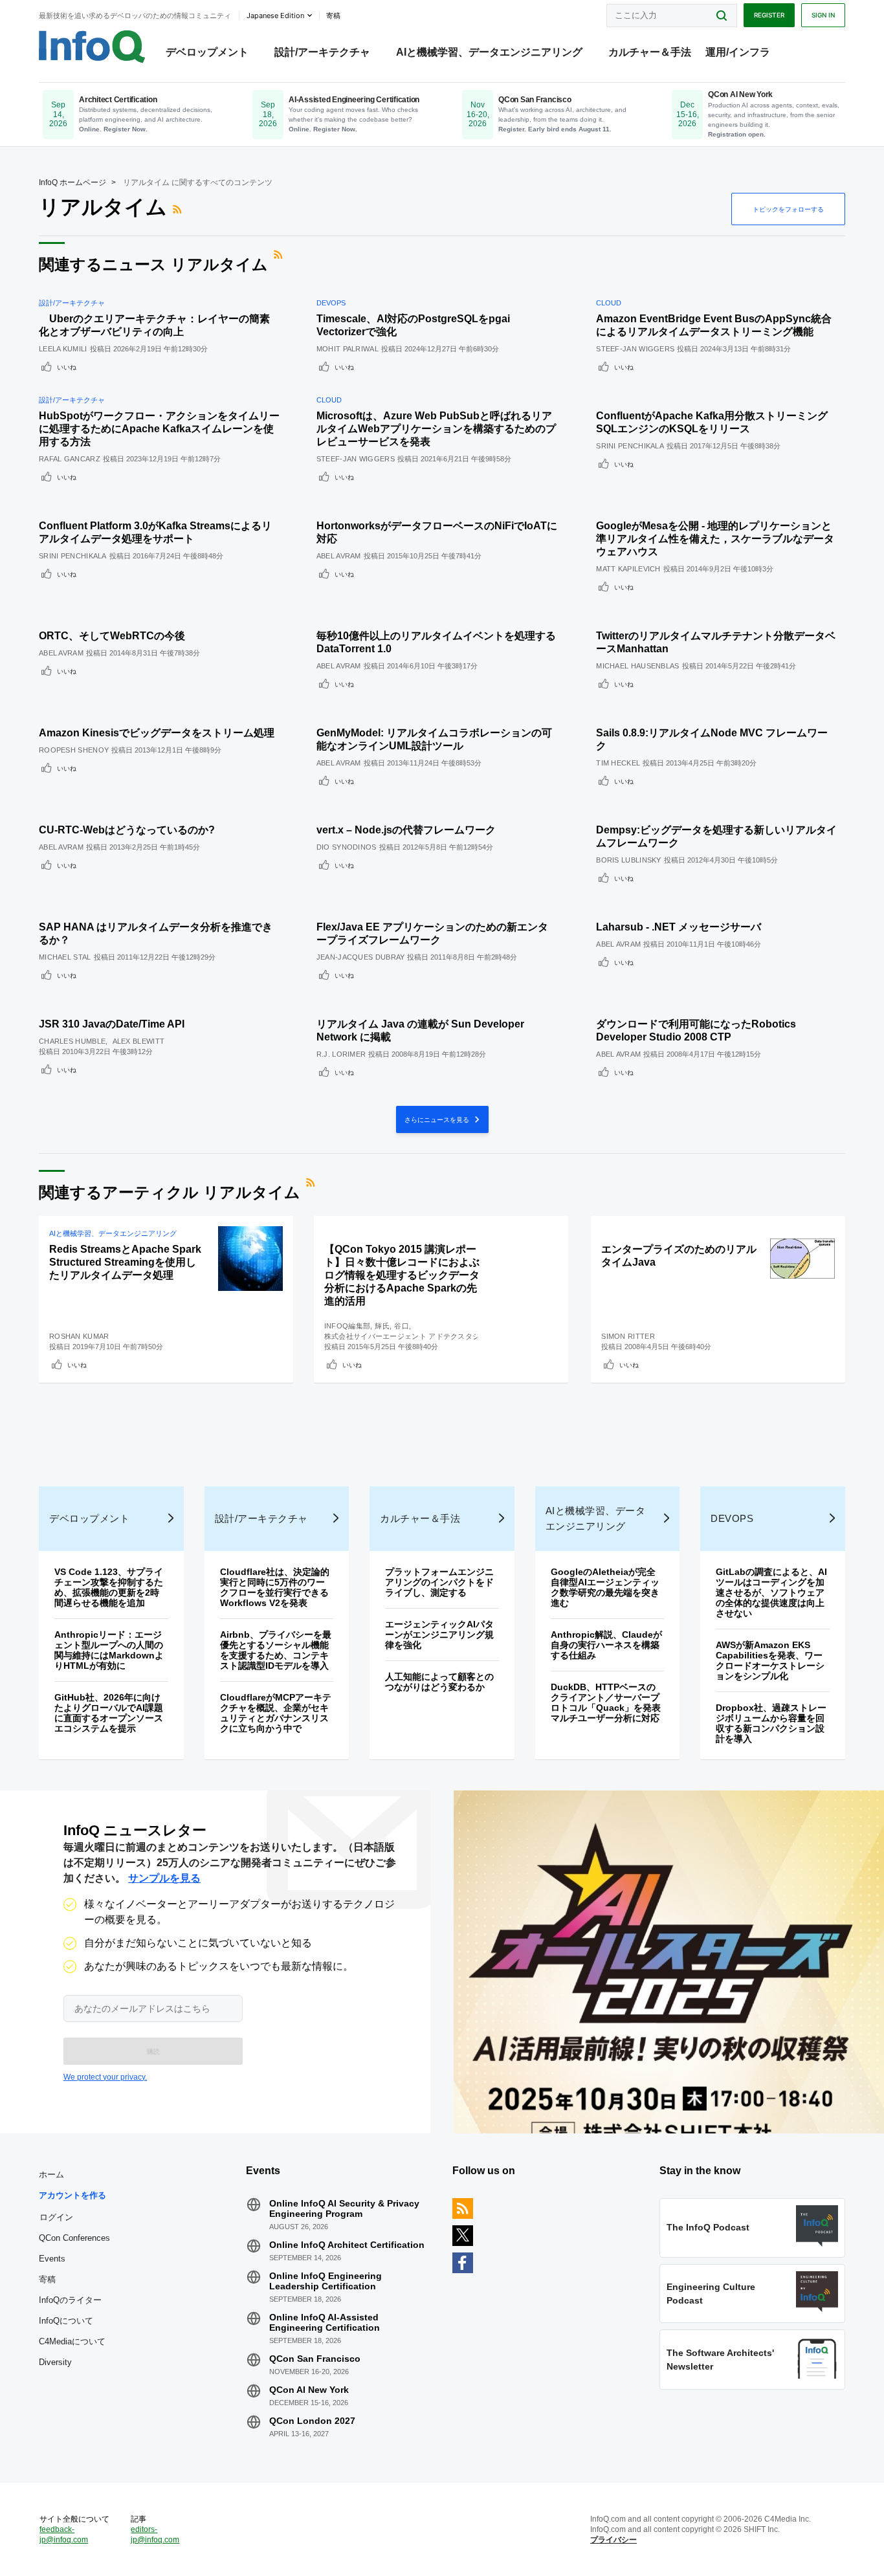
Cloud (609, 303)
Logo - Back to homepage (92, 47)
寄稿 (47, 2279)
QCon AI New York (309, 2390)
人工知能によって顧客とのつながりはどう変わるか (439, 1682)
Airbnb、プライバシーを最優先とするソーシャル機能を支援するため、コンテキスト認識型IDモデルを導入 (276, 1650)
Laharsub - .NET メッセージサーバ (679, 927)
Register (769, 15)
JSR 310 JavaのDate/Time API (112, 1024)
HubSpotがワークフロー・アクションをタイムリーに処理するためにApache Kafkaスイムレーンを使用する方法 (159, 429)
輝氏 (382, 1326)
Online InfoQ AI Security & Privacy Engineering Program (344, 2208)
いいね (67, 367)
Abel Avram (339, 556)
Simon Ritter (628, 1336)
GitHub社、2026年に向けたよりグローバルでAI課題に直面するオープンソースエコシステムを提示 (109, 1713)
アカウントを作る (72, 2195)
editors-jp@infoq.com (155, 2535)
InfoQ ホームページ (72, 182)
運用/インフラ (738, 52)
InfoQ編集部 (347, 1326)
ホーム (51, 2174)
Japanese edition (275, 16)
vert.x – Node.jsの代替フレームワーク (406, 830)
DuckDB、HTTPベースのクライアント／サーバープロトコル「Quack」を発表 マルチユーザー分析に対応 (610, 1702)
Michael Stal (65, 957)
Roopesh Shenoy (74, 750)
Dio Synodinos (347, 847)
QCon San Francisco (315, 2359)
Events (52, 2259)
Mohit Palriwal (348, 349)
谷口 (402, 1326)
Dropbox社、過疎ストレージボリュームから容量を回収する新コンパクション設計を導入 (771, 1723)
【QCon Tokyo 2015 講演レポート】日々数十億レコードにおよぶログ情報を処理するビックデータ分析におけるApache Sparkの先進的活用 (402, 1275)
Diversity (55, 2362)
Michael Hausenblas (637, 666)
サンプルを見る (164, 1878)
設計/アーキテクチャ (322, 52)
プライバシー (613, 2540)
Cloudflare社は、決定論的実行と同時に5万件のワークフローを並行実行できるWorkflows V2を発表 (275, 1587)
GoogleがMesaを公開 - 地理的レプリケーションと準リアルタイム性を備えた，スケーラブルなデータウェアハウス (715, 539)
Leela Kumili (63, 349)
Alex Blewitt (139, 1041)
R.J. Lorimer (341, 1054)
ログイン (56, 2217)
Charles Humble (72, 1041)
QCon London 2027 (312, 2421)
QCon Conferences (74, 2238)
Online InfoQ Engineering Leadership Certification (326, 2281)
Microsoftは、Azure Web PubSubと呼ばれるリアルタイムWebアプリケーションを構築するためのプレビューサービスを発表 (436, 429)
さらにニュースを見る (438, 1119)
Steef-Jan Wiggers (635, 349)
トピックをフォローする (788, 209)
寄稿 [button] (333, 16)
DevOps (331, 303)
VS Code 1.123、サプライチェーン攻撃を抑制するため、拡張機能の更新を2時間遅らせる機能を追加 (109, 1587)
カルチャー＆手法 (650, 52)
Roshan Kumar (79, 1336)
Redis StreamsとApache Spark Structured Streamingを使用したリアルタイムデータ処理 (125, 1262)
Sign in (823, 15)
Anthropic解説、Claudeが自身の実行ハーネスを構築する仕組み (606, 1645)
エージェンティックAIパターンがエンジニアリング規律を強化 (439, 1635)
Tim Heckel (618, 763)
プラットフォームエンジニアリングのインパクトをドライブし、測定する (439, 1582)
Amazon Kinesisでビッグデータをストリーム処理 (157, 733)
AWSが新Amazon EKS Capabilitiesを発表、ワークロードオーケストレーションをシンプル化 (770, 1660)
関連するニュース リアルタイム (153, 264)
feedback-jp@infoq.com (64, 2535)
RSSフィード (179, 209)
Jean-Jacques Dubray (361, 957)
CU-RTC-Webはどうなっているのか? (127, 830)
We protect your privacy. (105, 2077)
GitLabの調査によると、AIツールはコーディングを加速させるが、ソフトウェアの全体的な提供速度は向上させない (771, 1592)
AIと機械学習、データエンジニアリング (489, 52)
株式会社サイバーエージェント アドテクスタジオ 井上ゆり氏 (425, 1336)
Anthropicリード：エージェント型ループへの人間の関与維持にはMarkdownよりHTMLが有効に (109, 1650)
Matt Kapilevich (628, 569)
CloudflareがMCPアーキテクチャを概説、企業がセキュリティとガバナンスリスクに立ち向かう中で (276, 1713)
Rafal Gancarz (70, 459)
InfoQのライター (70, 2300)
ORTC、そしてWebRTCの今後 (112, 636)
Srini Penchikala (630, 446)
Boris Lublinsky (629, 860)
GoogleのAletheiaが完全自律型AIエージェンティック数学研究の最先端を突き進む (605, 1587)
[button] (153, 2051)
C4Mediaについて (72, 2341)
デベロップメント (207, 52)
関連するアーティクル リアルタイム (170, 1192)
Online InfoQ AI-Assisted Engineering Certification (325, 2322)
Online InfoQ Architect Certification (347, 2245)
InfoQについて (66, 2321)
